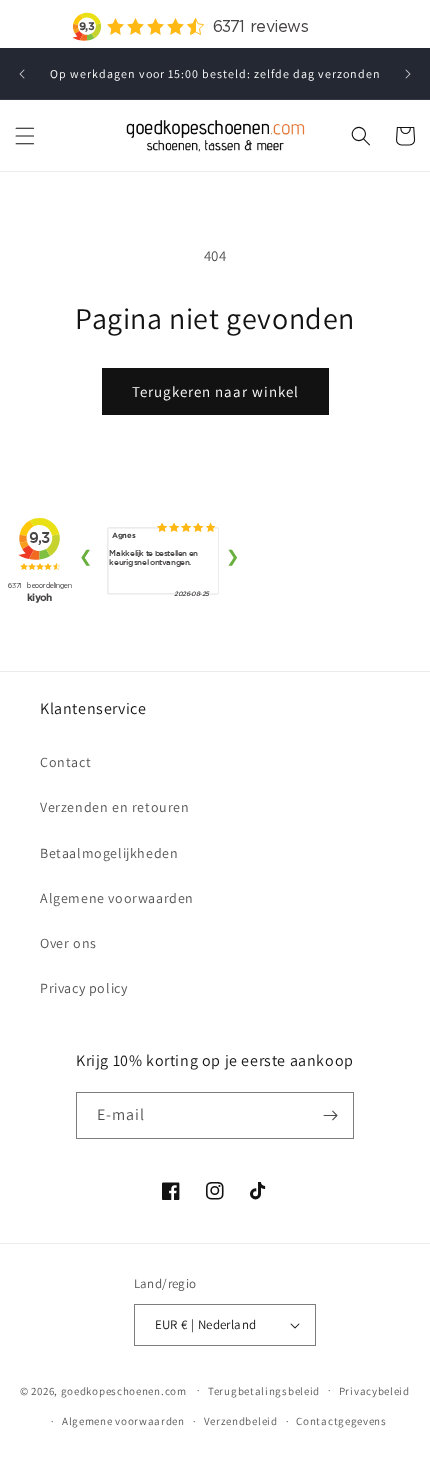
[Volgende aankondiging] (408, 74)
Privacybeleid (374, 1391)
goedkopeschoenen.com (124, 1390)
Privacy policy (83, 988)
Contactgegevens (341, 1421)
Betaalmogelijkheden (109, 853)
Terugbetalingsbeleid (264, 1391)
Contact (65, 762)
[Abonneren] (331, 1115)
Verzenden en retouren (115, 807)
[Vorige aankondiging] (22, 74)
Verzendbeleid (241, 1421)
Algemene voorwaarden (117, 898)
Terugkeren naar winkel (215, 391)
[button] (25, 136)
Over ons (68, 943)
